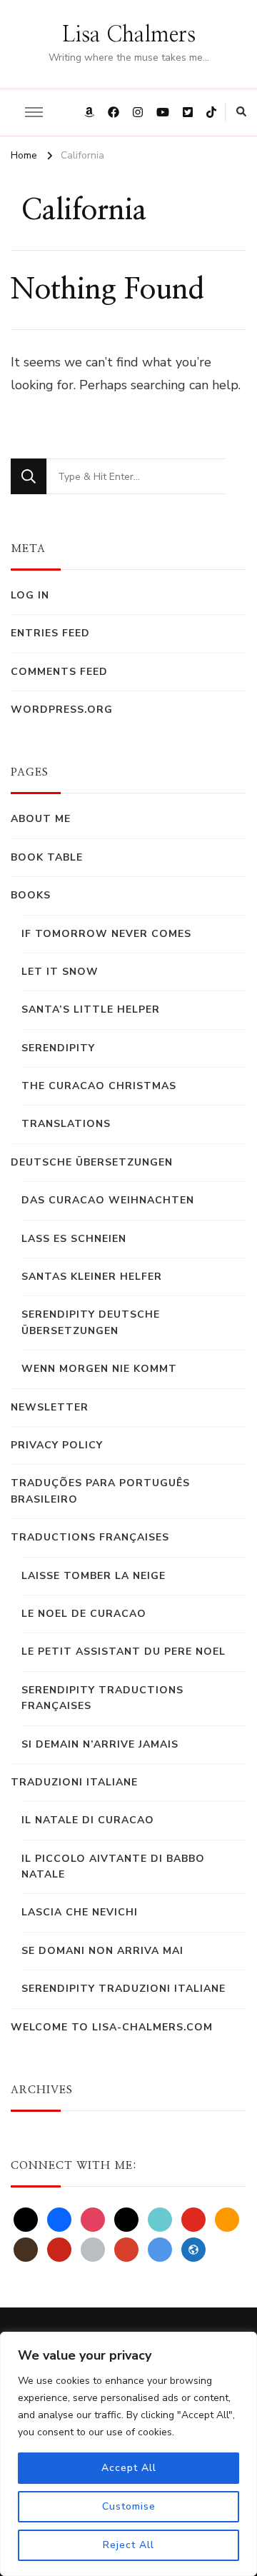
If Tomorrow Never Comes (106, 934)
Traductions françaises (90, 1537)
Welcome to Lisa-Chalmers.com (112, 2027)
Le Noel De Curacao (84, 1614)
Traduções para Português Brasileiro (100, 1491)
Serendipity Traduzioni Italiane (124, 1989)
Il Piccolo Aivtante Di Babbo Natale (113, 1866)
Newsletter (50, 1407)
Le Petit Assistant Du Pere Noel (124, 1652)
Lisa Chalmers (129, 35)
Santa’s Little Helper (91, 1009)
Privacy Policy (57, 1445)
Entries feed (50, 633)
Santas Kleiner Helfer (92, 1277)
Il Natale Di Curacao (88, 1820)
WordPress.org (62, 710)
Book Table (47, 857)
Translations (66, 1124)
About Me (41, 819)
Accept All (129, 2468)
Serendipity (58, 1048)
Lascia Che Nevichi (80, 1912)
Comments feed (59, 672)
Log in (30, 595)
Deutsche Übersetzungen (92, 1162)
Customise (129, 2506)
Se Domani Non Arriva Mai (102, 1951)
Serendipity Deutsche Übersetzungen (91, 1322)
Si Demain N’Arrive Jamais (100, 1744)
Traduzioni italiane (74, 1782)
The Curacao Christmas (99, 1086)
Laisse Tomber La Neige (94, 1576)
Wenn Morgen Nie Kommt (99, 1369)
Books (31, 895)
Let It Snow (60, 972)
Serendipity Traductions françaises (102, 1698)
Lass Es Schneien (74, 1239)
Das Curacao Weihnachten (108, 1200)
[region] (128, 2454)
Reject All (128, 2545)
